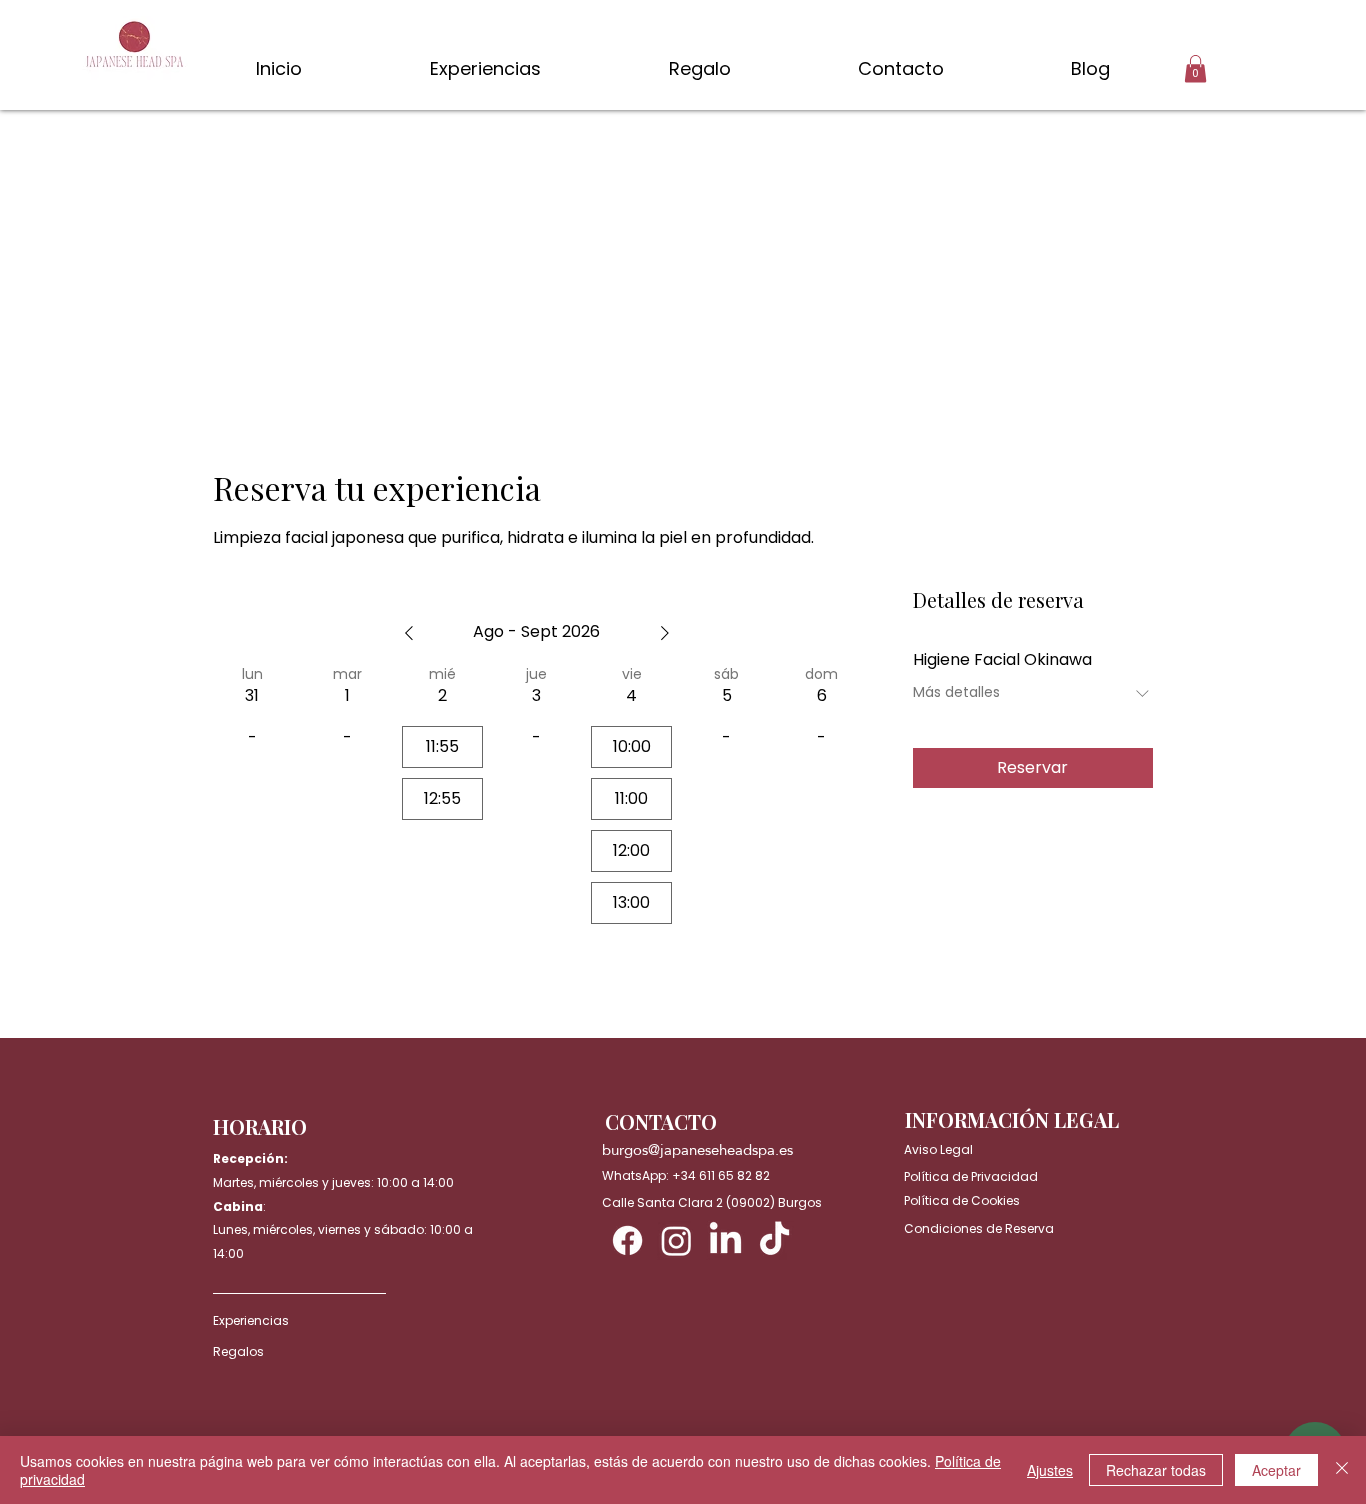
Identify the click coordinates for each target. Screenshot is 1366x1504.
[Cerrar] (1342, 1470)
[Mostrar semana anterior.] (409, 633)
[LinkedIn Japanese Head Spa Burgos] (725, 1240)
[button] (1195, 68)
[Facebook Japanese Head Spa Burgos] (627, 1240)
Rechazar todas (1156, 1470)
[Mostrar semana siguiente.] (665, 633)
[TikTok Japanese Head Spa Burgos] (774, 1240)
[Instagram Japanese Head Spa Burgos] (676, 1240)
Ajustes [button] (1050, 1470)
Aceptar (1276, 1470)
